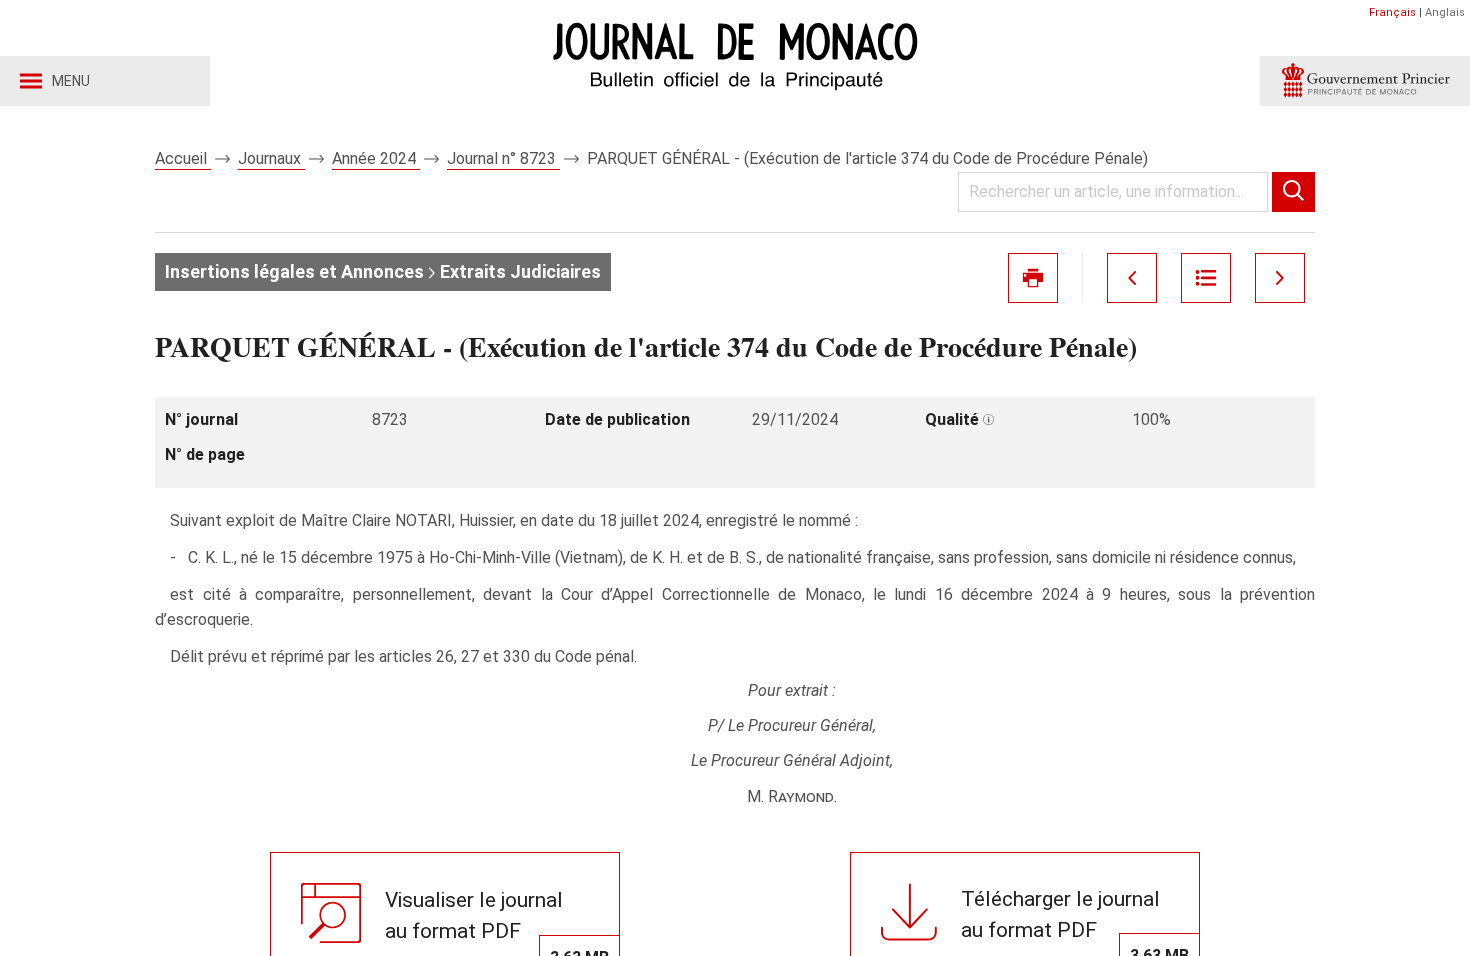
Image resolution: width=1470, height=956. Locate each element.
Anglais (1445, 12)
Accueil (183, 158)
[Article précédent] (1132, 278)
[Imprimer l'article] (1033, 278)
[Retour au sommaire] (1206, 278)
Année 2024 (376, 158)
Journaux (271, 158)
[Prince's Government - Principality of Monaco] (1365, 81)
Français (1392, 12)
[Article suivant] (1280, 278)
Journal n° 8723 (503, 158)
